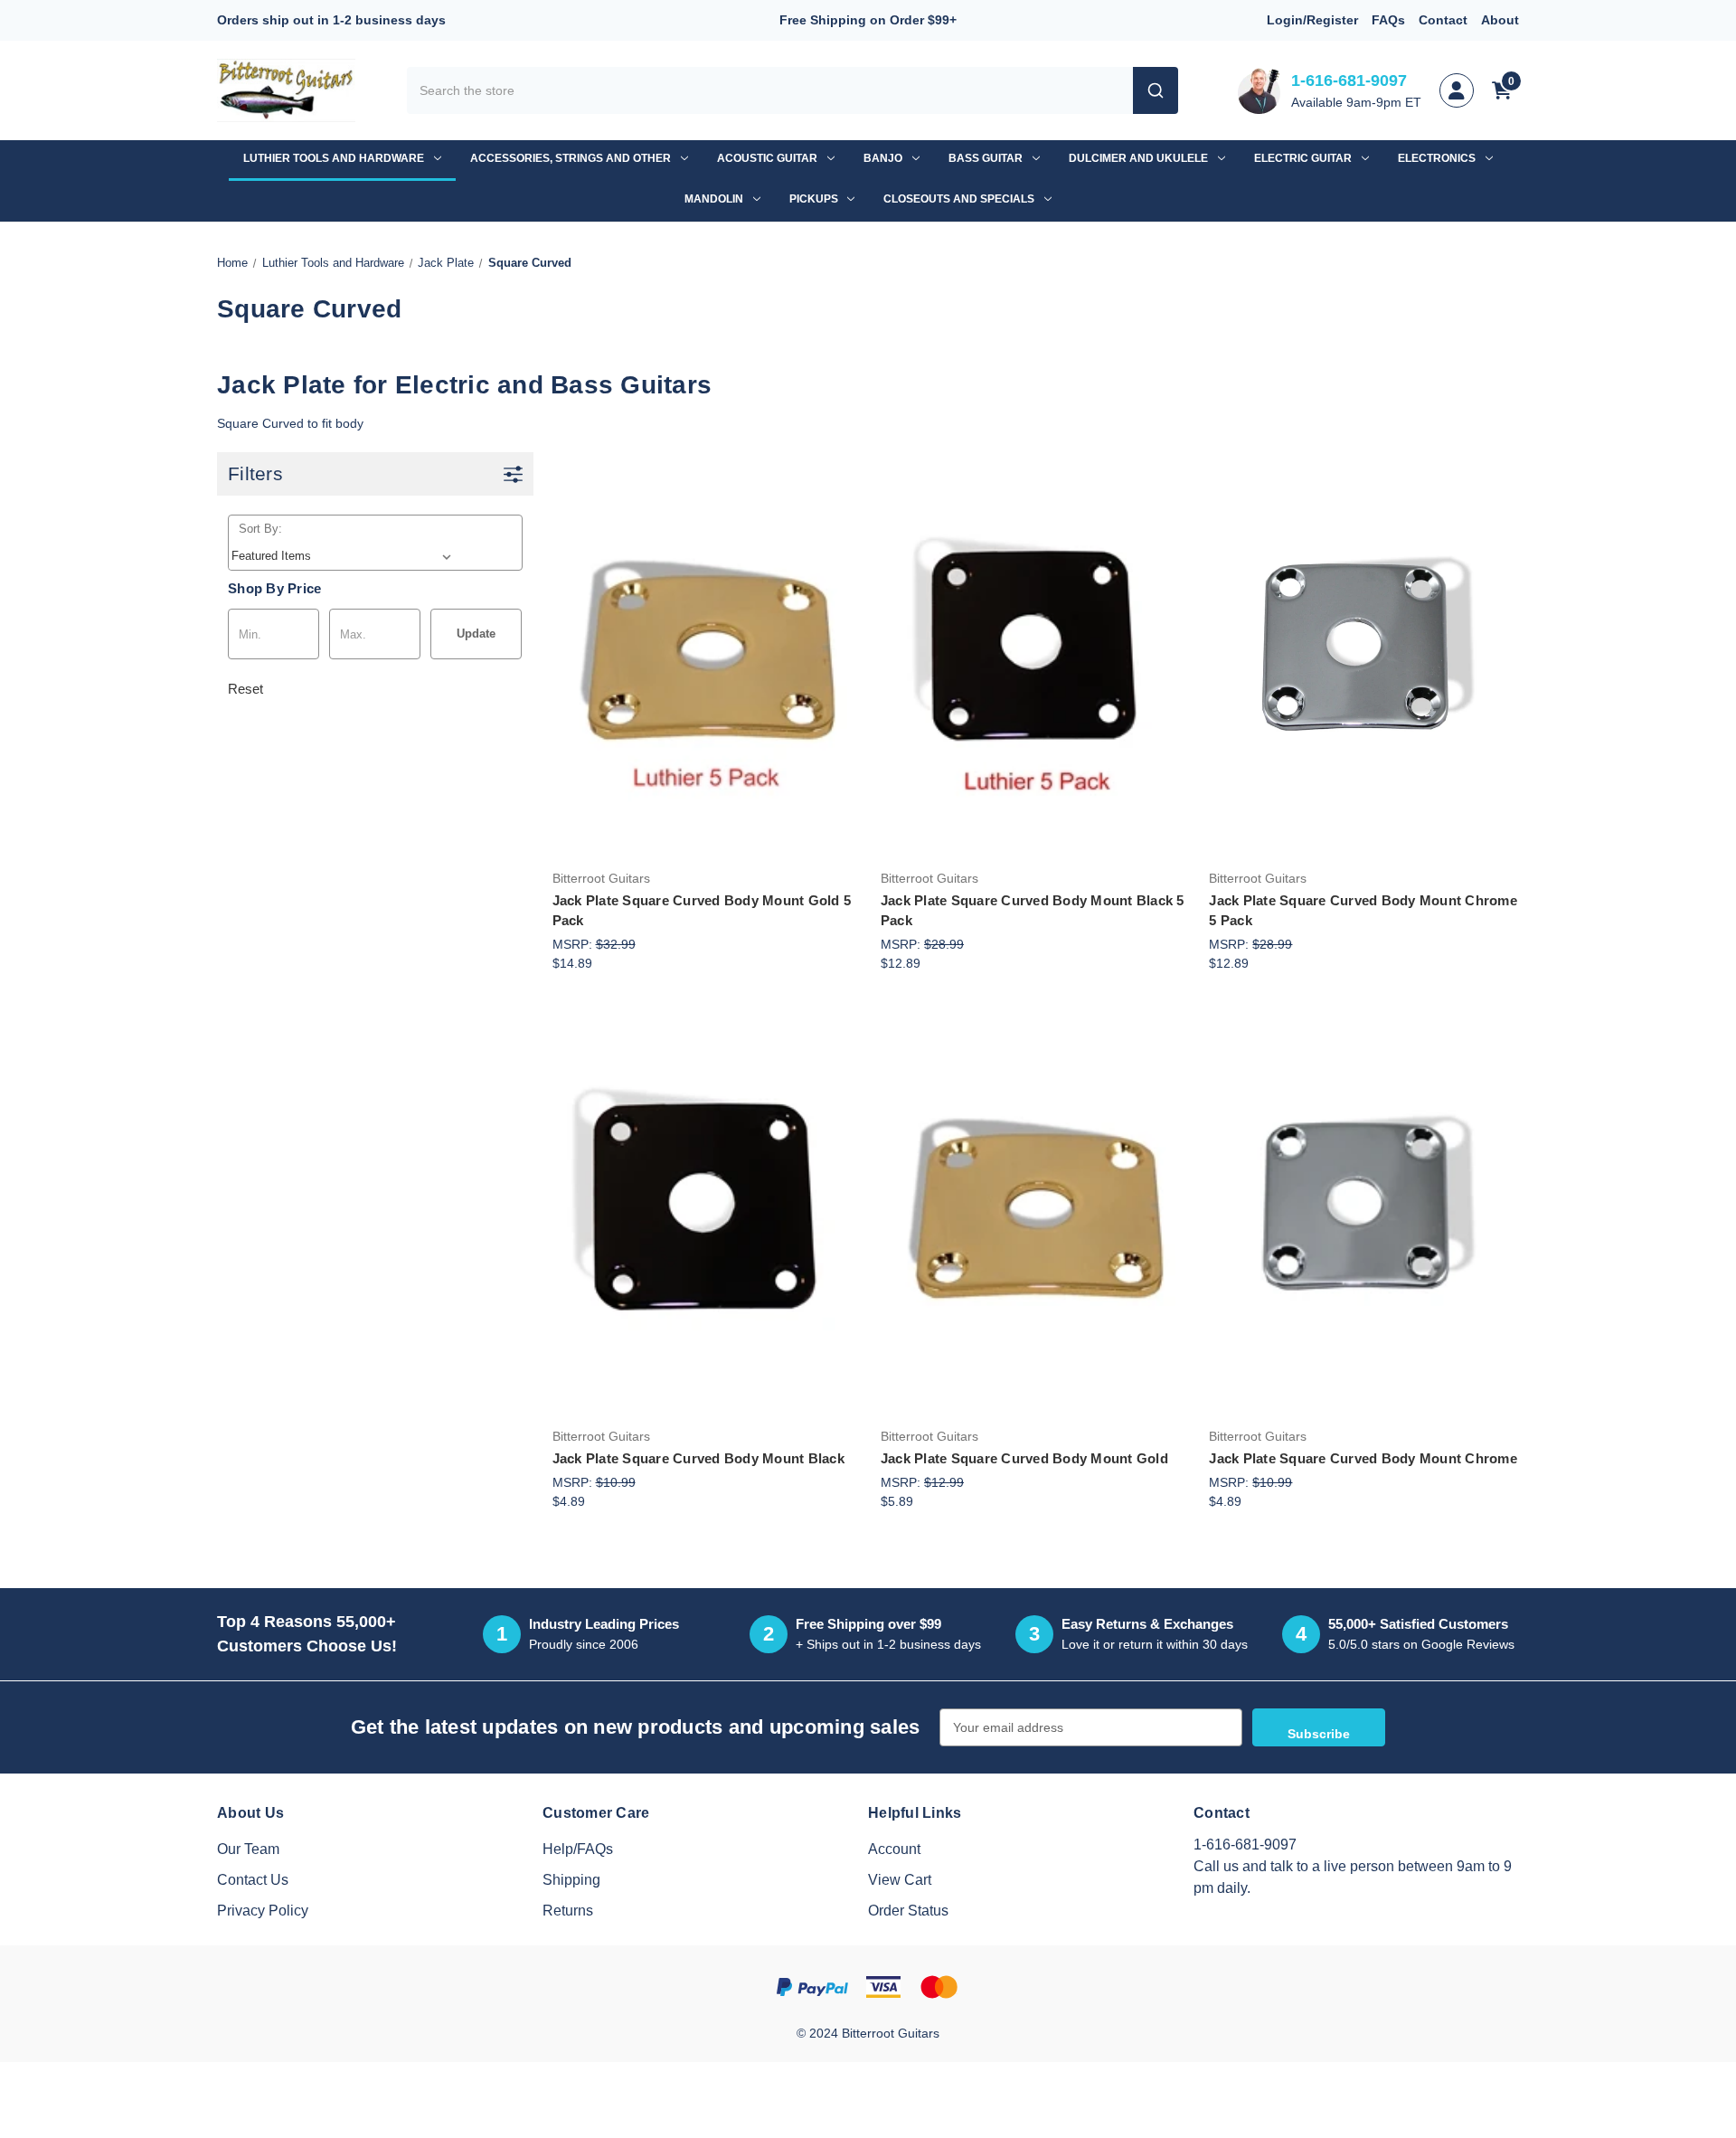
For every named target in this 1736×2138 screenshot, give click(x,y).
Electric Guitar (1303, 158)
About (1500, 20)
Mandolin (714, 199)
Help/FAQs (578, 1849)
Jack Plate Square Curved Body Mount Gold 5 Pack (702, 911)
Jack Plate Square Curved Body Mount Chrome (1363, 1458)
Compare (701, 656)
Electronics (1437, 158)
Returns (568, 1911)
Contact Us (253, 1880)
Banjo (883, 158)
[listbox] (345, 556)
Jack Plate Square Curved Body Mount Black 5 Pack (1033, 911)
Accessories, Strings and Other (571, 158)
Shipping (571, 1880)
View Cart (900, 1880)
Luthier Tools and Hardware (334, 158)
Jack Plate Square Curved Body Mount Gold (1024, 1458)
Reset (245, 689)
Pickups (814, 199)
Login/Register (1312, 20)
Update (476, 634)
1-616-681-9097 (1349, 80)
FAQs (1388, 20)
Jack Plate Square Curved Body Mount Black (698, 1458)
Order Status (908, 1911)
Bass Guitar (986, 158)
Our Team (248, 1849)
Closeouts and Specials (959, 199)
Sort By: (260, 529)
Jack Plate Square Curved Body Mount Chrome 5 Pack (1363, 911)
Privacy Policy (263, 1911)
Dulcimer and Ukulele (1138, 158)
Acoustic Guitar (767, 158)
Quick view (704, 601)
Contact (1443, 20)
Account (894, 1849)
